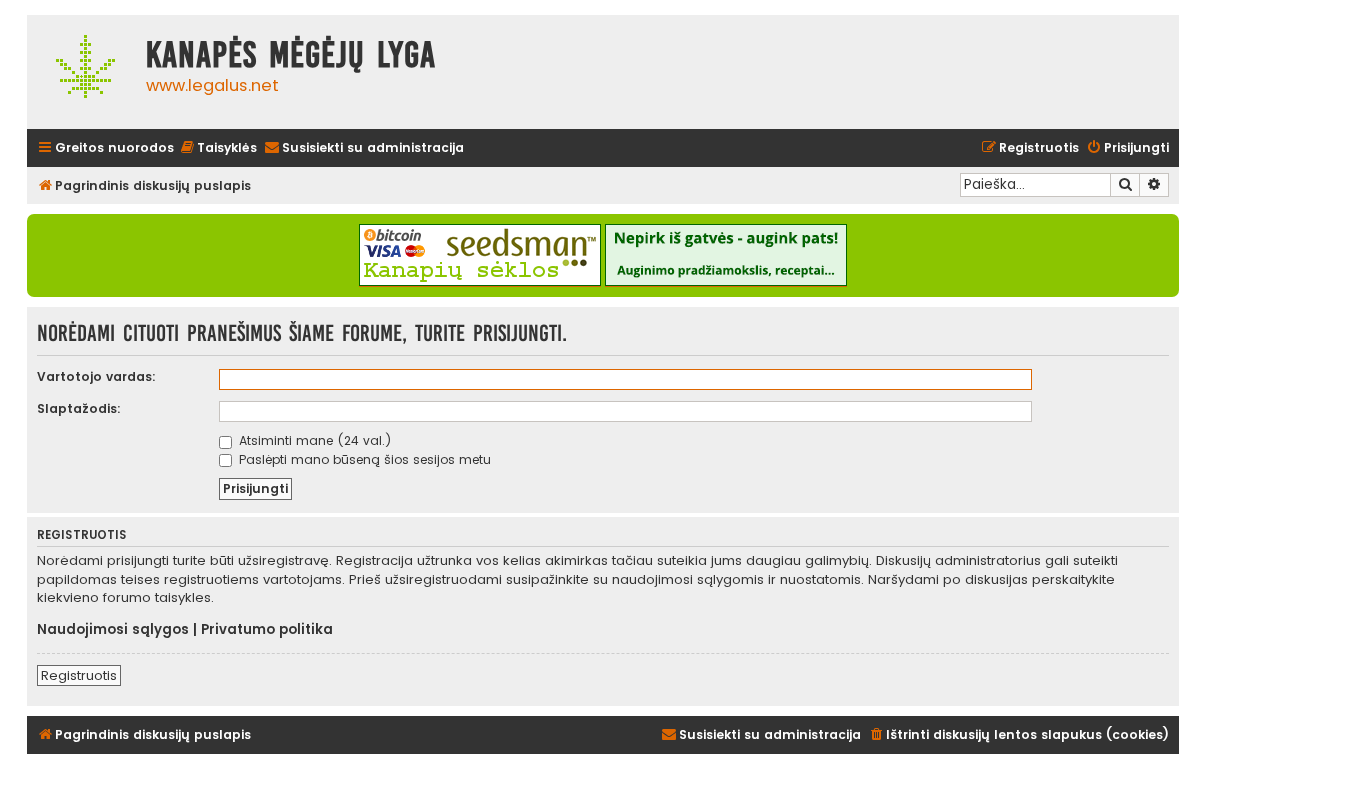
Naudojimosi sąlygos (113, 630)
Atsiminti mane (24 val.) (313, 440)
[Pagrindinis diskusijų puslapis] (81, 72)
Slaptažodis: (79, 408)
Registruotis (79, 675)
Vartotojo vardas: (96, 376)
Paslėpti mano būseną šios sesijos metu (363, 459)
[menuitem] (218, 148)
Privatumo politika (267, 630)
